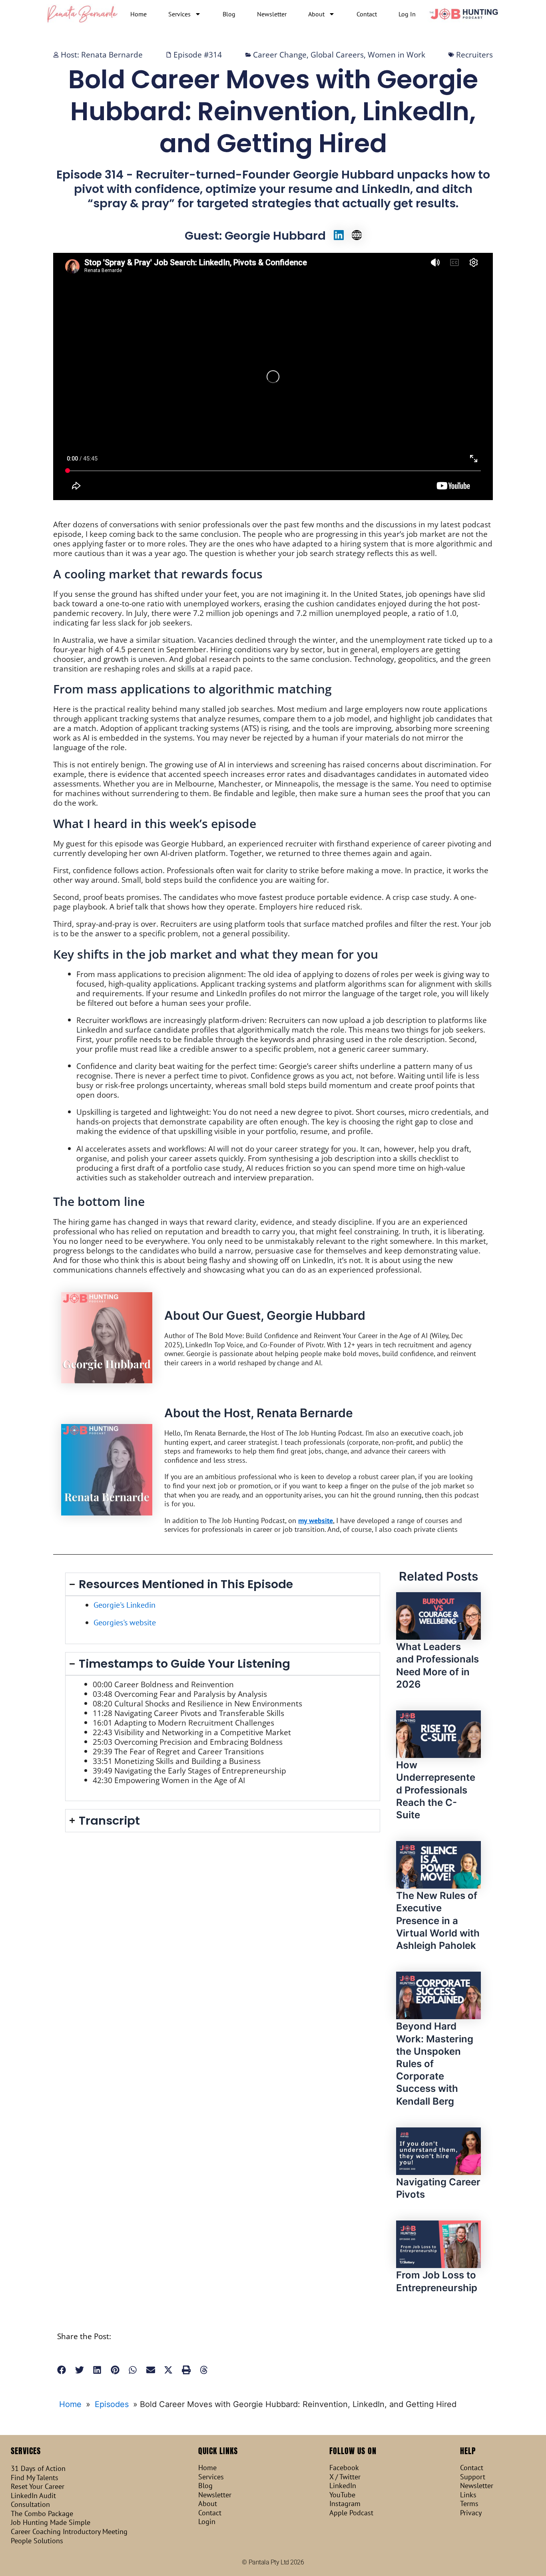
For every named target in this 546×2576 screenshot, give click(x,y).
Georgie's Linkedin (125, 1605)
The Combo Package (42, 2514)
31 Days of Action (38, 2469)
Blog (229, 14)
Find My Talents (35, 2478)
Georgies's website (125, 1623)
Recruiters (474, 55)
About (316, 14)
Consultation (30, 2504)
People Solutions (37, 2541)
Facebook (344, 2468)
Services (179, 14)
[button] (62, 2370)
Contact (367, 14)
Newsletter (272, 14)
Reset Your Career (38, 2487)
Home (138, 14)
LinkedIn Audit (33, 2496)
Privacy (471, 2513)
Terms (469, 2504)
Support (473, 2477)
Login (207, 2522)
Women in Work (397, 55)
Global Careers (337, 55)
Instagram (345, 2504)
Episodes (112, 2404)
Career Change (280, 55)
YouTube (342, 2495)
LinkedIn (343, 2486)
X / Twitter (345, 2477)
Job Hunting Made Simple (51, 2522)
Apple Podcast (351, 2513)
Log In (407, 14)
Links (468, 2495)
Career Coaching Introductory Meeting (69, 2532)
